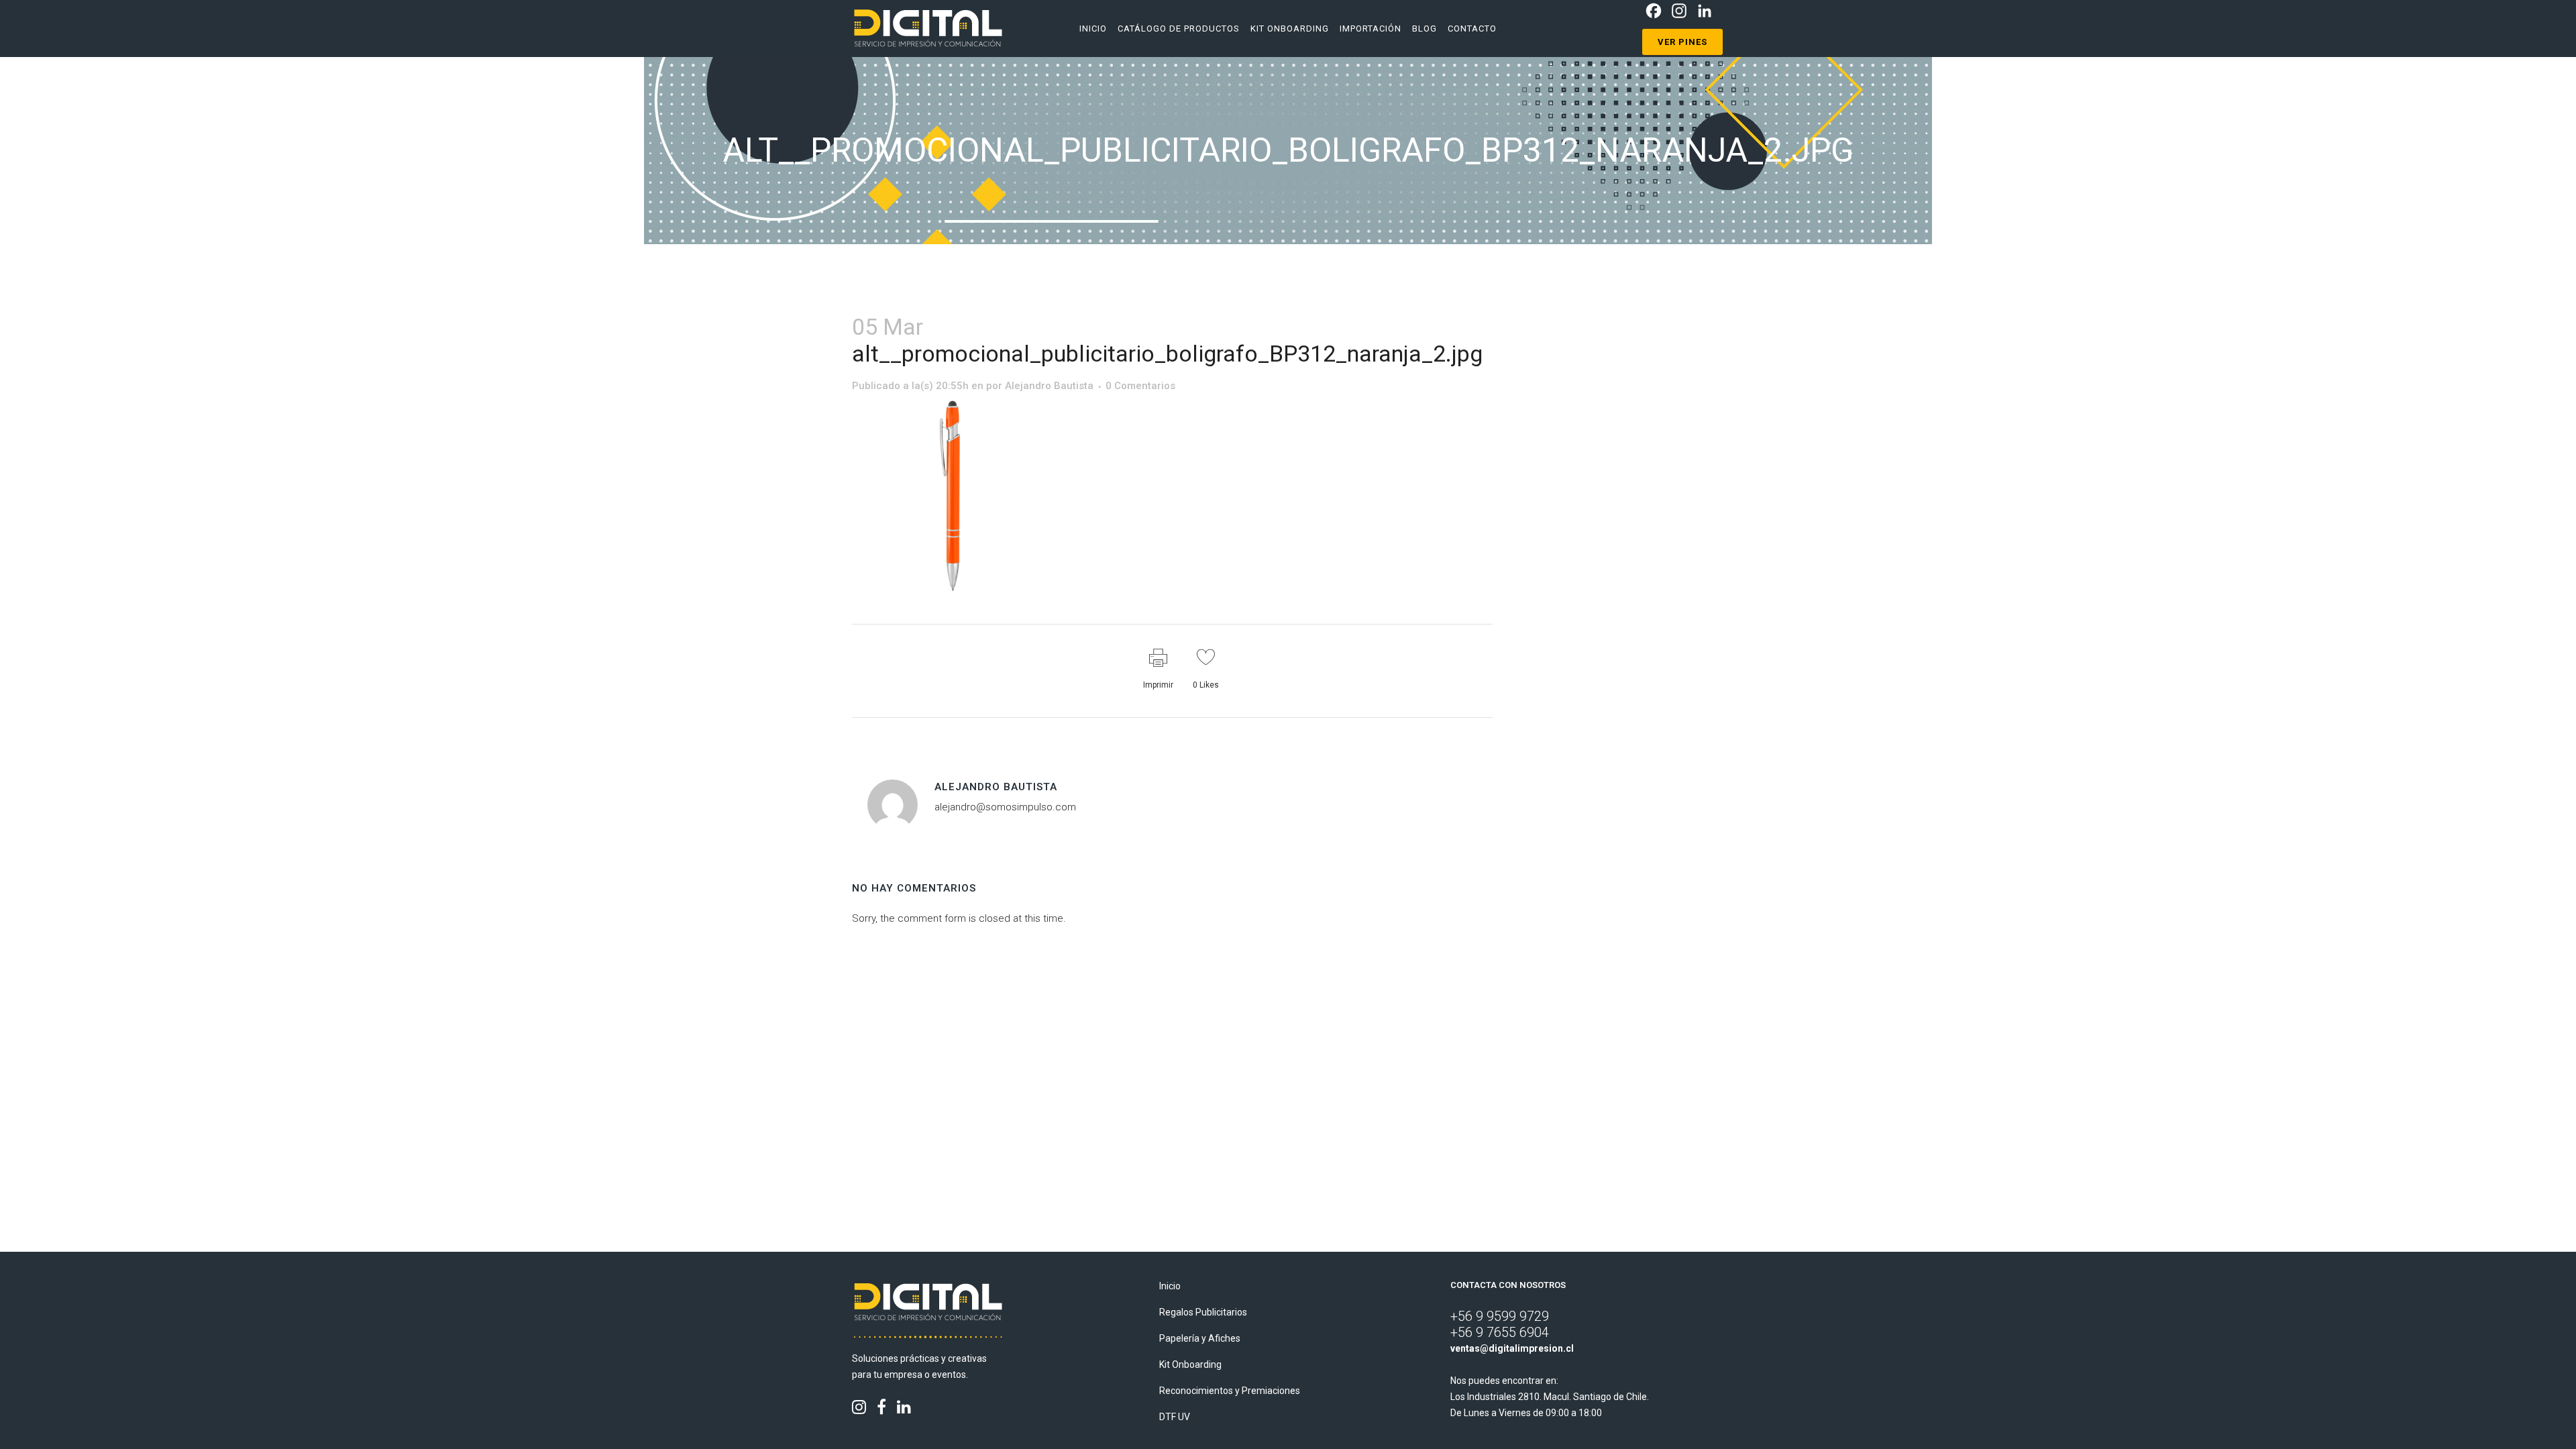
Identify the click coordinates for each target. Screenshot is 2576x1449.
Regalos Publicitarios (1203, 1312)
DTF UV (1175, 1417)
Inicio (1170, 1286)
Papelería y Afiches (1200, 1338)
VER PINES (1682, 42)
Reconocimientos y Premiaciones (1230, 1391)
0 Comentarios (1140, 386)
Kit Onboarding (1190, 1364)
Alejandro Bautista (1049, 386)
